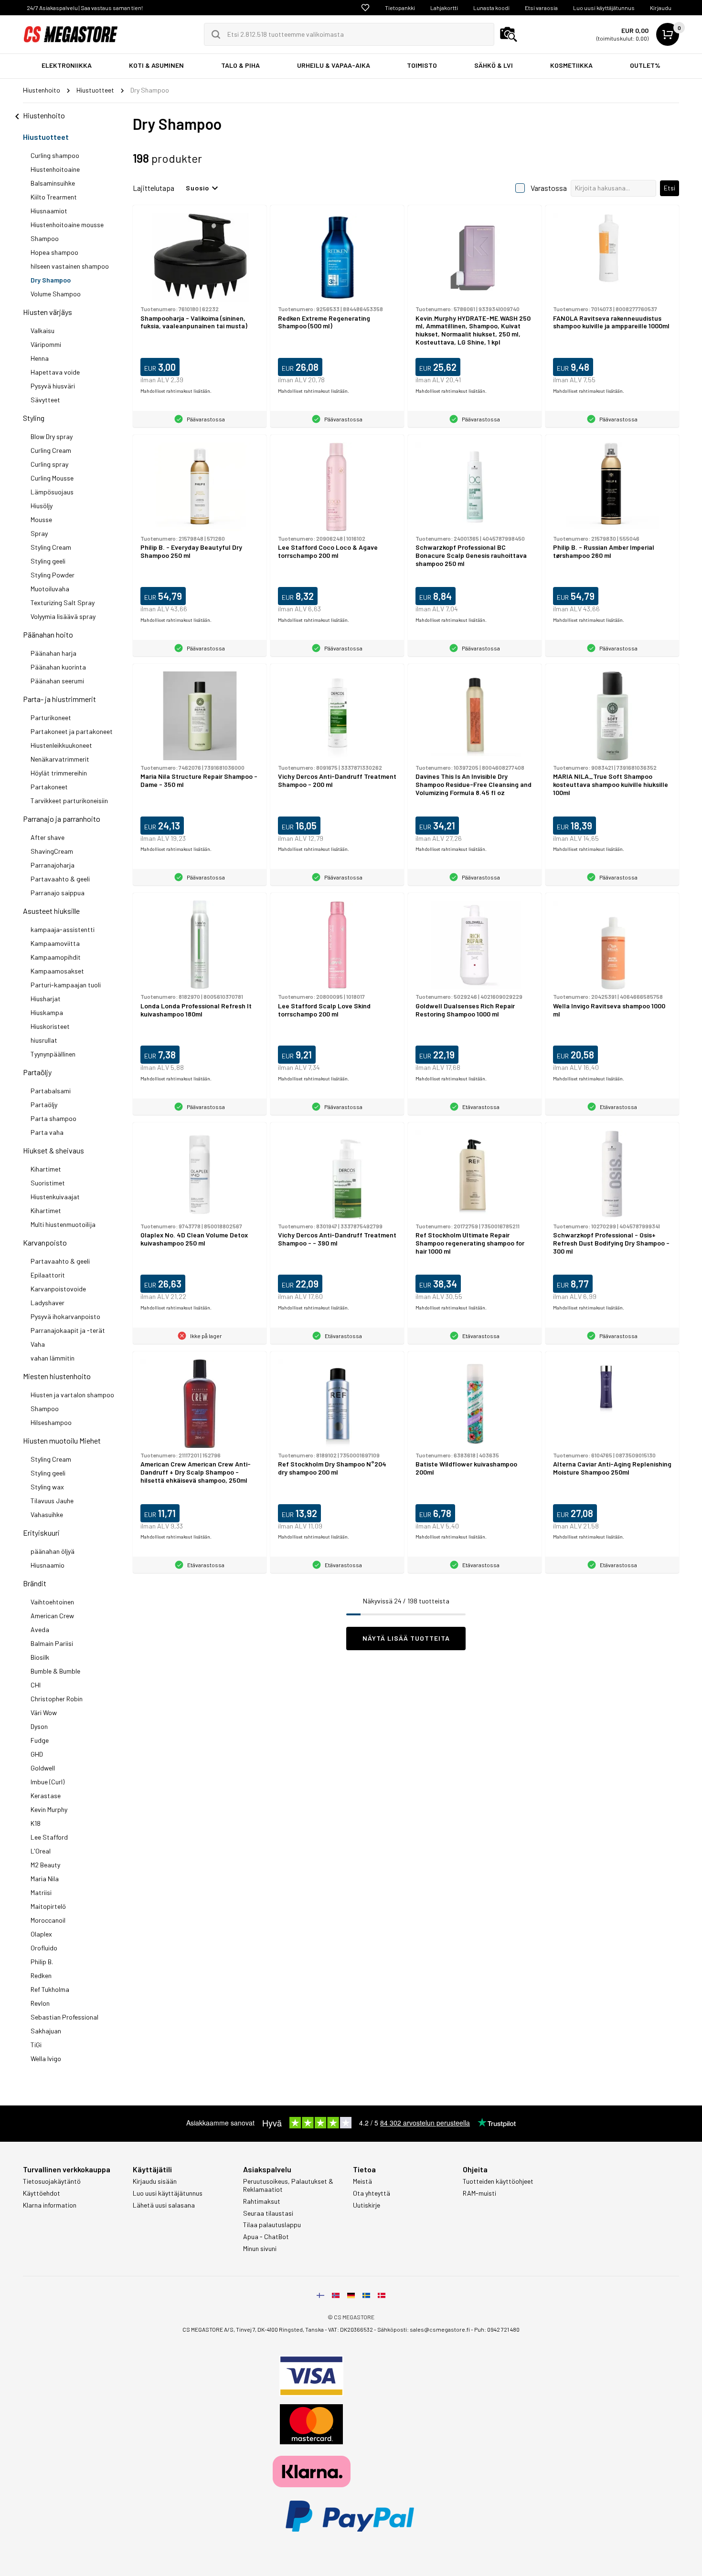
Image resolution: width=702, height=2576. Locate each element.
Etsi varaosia (541, 8)
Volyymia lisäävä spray (63, 616)
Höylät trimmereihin (59, 773)
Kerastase (46, 1796)
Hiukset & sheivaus (53, 1150)
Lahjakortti (444, 8)
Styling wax (47, 1487)
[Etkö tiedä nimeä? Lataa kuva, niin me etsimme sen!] (509, 34)
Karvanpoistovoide (58, 1289)
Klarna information (50, 2205)
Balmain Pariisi (52, 1643)
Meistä (362, 2181)
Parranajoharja (53, 865)
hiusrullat (44, 1040)
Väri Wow (44, 1712)
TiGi (36, 2045)
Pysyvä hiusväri (53, 386)
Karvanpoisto (45, 1242)
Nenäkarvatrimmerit (60, 759)
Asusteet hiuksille (51, 911)
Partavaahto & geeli (60, 879)
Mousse (41, 519)
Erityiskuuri (41, 1533)
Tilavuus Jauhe (52, 1501)
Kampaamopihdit (56, 957)
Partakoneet (49, 787)
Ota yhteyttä (372, 2193)
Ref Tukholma (50, 1989)
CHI (36, 1685)
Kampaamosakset (57, 971)
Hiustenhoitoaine (55, 169)
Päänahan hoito (48, 634)
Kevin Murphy (49, 1809)
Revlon (40, 2003)
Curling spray (49, 464)
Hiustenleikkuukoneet (61, 745)
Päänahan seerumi (57, 681)
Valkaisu (43, 330)
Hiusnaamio (48, 1565)
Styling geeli (48, 561)
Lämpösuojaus (52, 492)
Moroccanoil (48, 1920)
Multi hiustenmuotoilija (63, 1224)
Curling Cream (51, 450)
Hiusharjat (46, 999)
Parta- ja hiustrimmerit (59, 699)
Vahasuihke (47, 1514)
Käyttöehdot (42, 2193)
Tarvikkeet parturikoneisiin (69, 801)
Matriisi (41, 1892)
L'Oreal (41, 1851)
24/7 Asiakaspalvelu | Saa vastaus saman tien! (85, 8)
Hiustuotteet (46, 137)
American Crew (52, 1616)
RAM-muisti (479, 2193)
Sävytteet (45, 400)
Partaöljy (37, 1072)
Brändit (35, 1583)
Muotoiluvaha (50, 589)
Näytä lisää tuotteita (406, 1638)
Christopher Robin (57, 1699)
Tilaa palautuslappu (272, 2225)
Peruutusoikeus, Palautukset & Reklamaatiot (288, 2185)
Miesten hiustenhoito (57, 1376)
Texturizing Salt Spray (63, 602)
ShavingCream (52, 851)
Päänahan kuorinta (58, 667)
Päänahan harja (53, 653)
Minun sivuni (260, 2249)
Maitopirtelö (48, 1906)
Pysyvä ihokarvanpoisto (65, 1316)
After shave (48, 837)
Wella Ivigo (46, 2058)
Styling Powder (53, 575)
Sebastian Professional (64, 2017)
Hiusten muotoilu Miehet (62, 1440)
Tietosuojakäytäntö (52, 2181)
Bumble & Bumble (55, 1671)
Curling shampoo (55, 155)
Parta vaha (47, 1132)
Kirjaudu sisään (155, 2181)
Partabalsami (51, 1091)
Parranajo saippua (58, 893)
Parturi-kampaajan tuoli (66, 985)
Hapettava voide (55, 372)
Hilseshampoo (51, 1422)
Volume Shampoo (56, 294)
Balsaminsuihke (53, 183)
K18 (36, 1823)
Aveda (40, 1629)
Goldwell (43, 1768)
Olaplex (41, 1934)
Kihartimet (46, 1169)
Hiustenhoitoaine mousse (67, 225)
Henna (40, 358)
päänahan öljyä (53, 1551)
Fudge (40, 1740)
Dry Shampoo (51, 280)
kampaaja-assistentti (63, 929)
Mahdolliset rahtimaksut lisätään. (176, 391)
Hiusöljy (42, 506)
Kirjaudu (661, 8)
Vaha (38, 1344)
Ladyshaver (48, 1303)
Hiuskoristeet (50, 1026)
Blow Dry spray (52, 436)
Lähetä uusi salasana (164, 2205)
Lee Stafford (49, 1837)
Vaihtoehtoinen (52, 1602)
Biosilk (40, 1657)
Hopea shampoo (54, 252)
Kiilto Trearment (54, 197)
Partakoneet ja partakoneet (72, 731)
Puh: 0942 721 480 (497, 2329)
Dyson (39, 1726)
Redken (41, 1975)
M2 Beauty (45, 1865)
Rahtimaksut (262, 2201)
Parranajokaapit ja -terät (68, 1330)
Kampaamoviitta (55, 943)
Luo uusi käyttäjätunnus (604, 8)
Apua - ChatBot (266, 2237)
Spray (39, 533)
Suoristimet (48, 1183)
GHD (37, 1754)
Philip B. (42, 1962)
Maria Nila (45, 1879)
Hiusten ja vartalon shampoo (72, 1395)
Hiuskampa (47, 1012)
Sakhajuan (46, 2031)
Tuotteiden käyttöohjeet (498, 2181)
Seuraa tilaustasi (268, 2213)
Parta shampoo (53, 1118)
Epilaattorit (48, 1275)
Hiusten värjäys (48, 312)
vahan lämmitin (53, 1358)
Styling (34, 418)
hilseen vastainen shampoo (70, 266)
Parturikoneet (51, 717)
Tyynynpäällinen (53, 1054)
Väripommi (46, 344)
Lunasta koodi (491, 8)
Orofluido (44, 1948)
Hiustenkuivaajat (55, 1197)
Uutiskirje (367, 2205)
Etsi (670, 188)
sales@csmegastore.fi (440, 2329)
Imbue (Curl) (48, 1782)
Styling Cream (51, 547)
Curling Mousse (52, 478)
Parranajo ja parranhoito (62, 819)
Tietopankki (400, 8)
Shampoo (45, 238)
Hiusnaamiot (49, 211)
